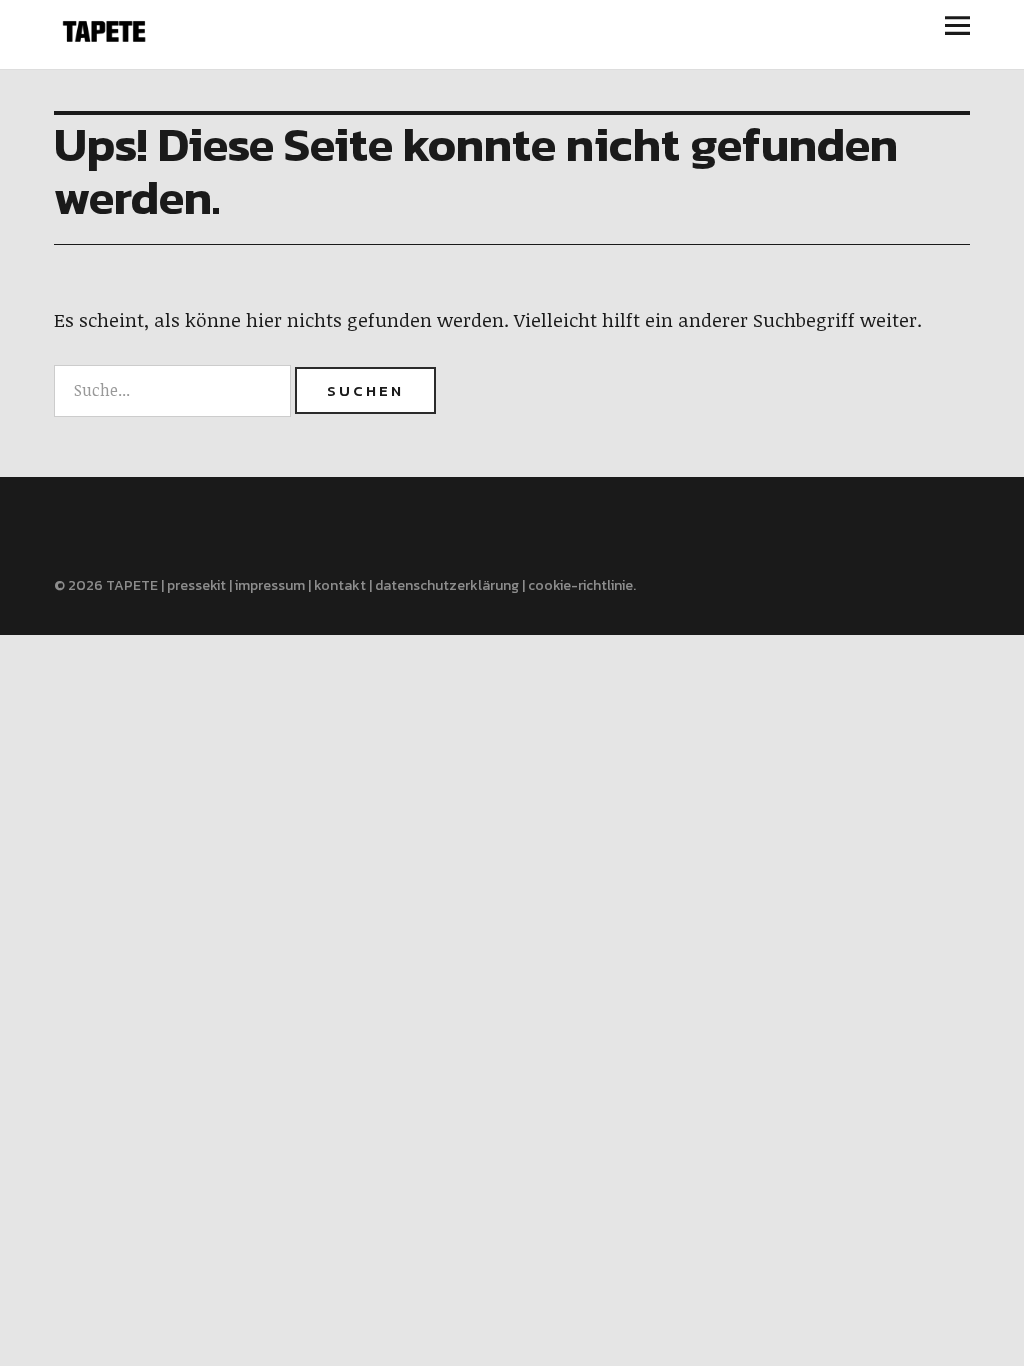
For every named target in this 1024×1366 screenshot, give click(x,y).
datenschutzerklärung (447, 585)
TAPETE (132, 585)
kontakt (340, 585)
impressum (270, 585)
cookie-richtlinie (580, 585)
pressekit (196, 585)
